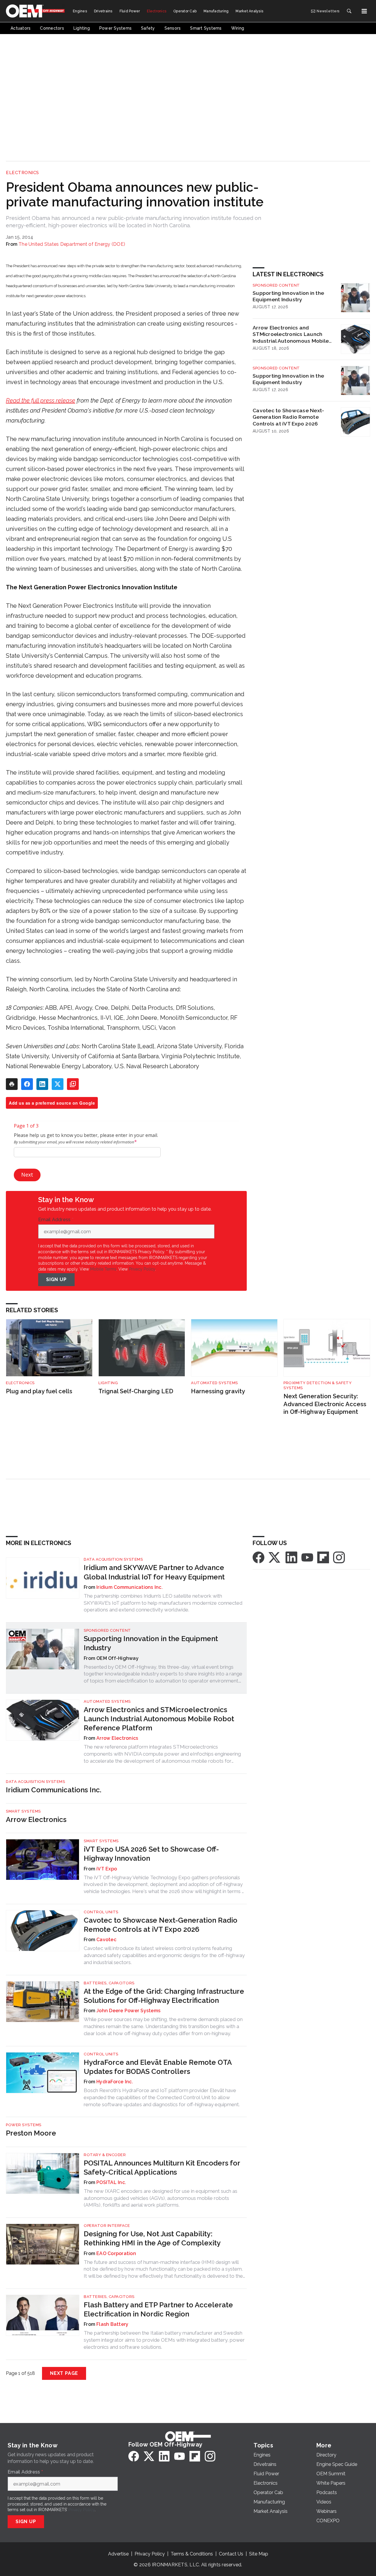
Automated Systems (214, 1383)
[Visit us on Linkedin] (291, 1557)
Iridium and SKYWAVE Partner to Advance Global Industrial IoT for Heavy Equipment (154, 1572)
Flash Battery (112, 2324)
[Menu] (364, 11)
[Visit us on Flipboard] (323, 1557)
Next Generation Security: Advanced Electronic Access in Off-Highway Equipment (325, 1404)
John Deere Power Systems (128, 2011)
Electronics (22, 173)
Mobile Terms (103, 1269)
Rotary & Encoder (105, 2155)
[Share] (27, 1084)
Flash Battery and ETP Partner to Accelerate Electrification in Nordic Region (158, 2309)
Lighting (108, 1383)
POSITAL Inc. (111, 2182)
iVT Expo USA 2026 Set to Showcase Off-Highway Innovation (151, 1854)
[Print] (12, 1084)
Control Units (101, 1912)
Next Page (64, 2373)
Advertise (118, 2554)
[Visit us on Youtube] (307, 1557)
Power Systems (24, 2125)
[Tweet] (58, 1084)
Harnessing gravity (218, 1391)
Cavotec (106, 1940)
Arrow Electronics (117, 1738)
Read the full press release (41, 401)
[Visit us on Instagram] (339, 1557)
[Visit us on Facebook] (258, 1557)
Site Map (259, 2554)
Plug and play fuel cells (39, 1391)
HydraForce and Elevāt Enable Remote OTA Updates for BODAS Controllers (158, 2067)
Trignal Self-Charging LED (136, 1391)
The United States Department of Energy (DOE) (72, 244)
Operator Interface (107, 2226)
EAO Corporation (116, 2253)
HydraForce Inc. (115, 2082)
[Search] (349, 11)
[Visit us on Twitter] (275, 1557)
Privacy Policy (142, 1269)
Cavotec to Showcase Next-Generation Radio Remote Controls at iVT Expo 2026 (288, 417)
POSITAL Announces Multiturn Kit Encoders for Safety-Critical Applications (162, 2168)
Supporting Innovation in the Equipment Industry (288, 296)
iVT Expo (107, 1869)
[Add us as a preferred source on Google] (73, 1084)
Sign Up (56, 1279)
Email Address (56, 1220)
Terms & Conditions (192, 2554)
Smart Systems (23, 1811)
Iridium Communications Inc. (130, 1587)
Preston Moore (31, 2133)
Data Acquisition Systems (113, 1559)
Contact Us (231, 2554)
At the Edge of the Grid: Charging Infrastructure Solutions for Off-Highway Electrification (164, 1996)
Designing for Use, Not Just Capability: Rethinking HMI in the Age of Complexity (152, 2238)
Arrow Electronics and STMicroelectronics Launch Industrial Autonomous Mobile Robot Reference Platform (291, 334)
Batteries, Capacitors (109, 1983)
